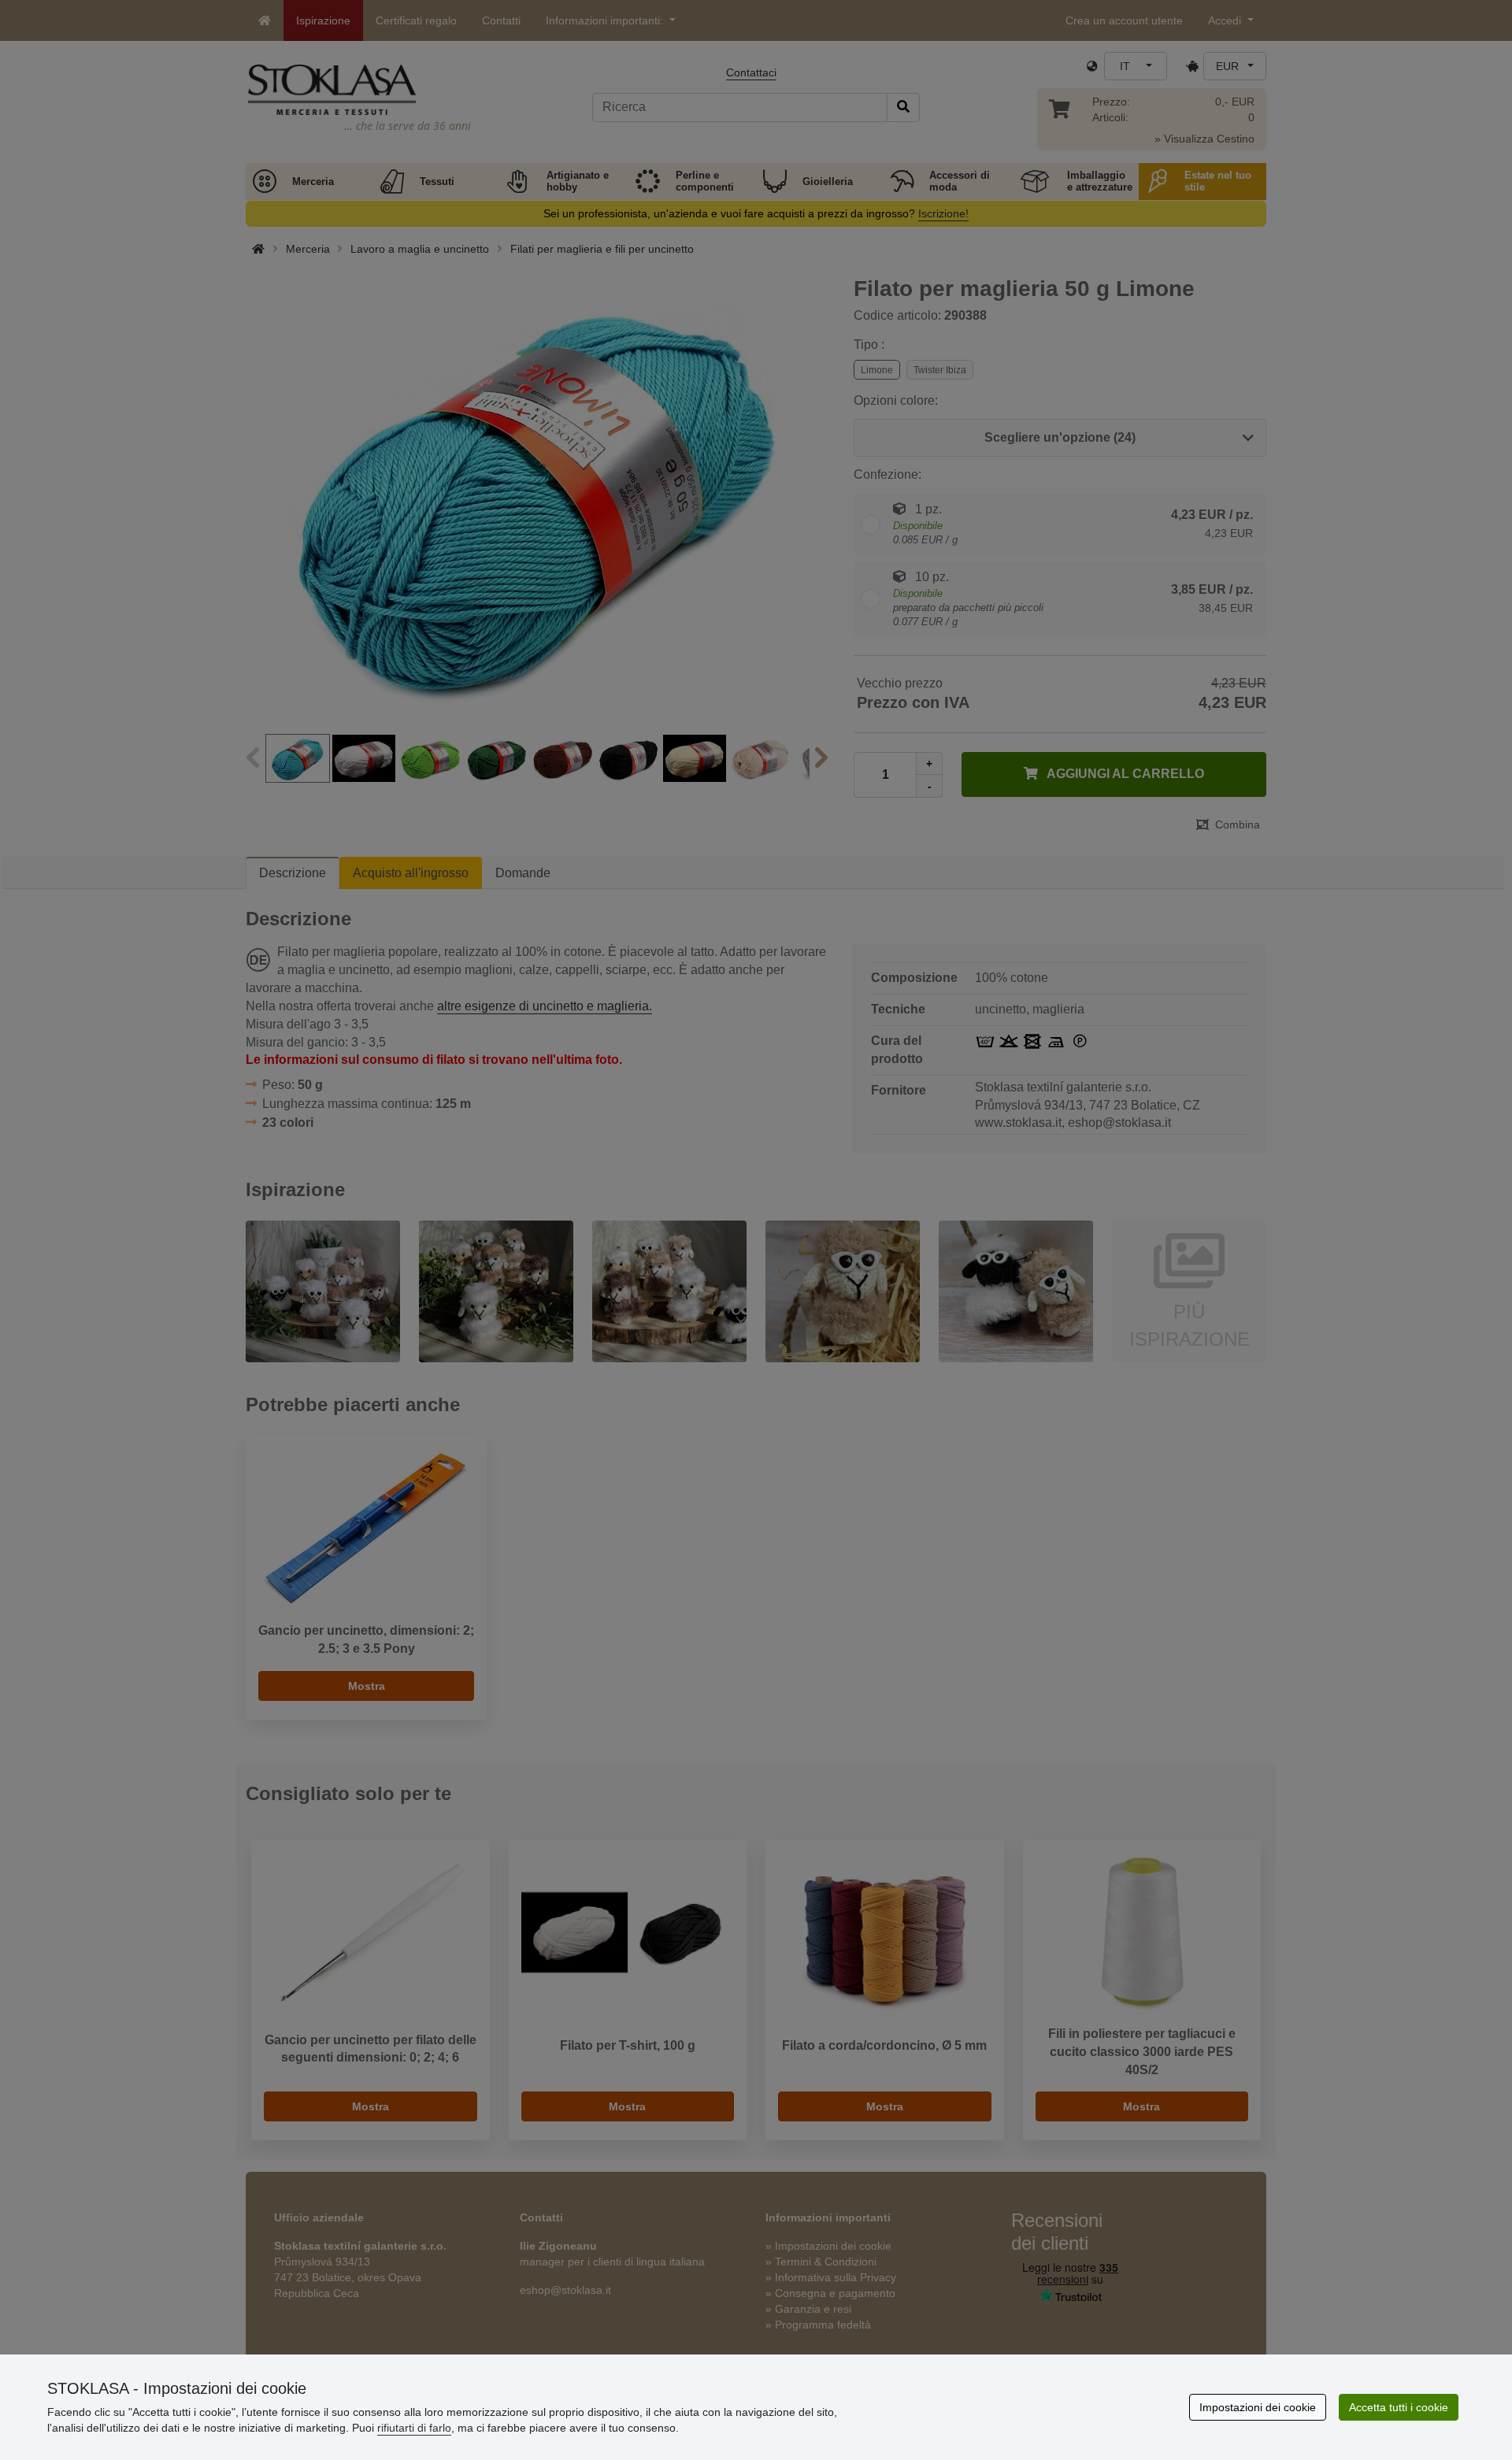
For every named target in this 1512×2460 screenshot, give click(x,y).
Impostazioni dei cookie (1258, 2407)
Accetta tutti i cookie (1399, 2407)
